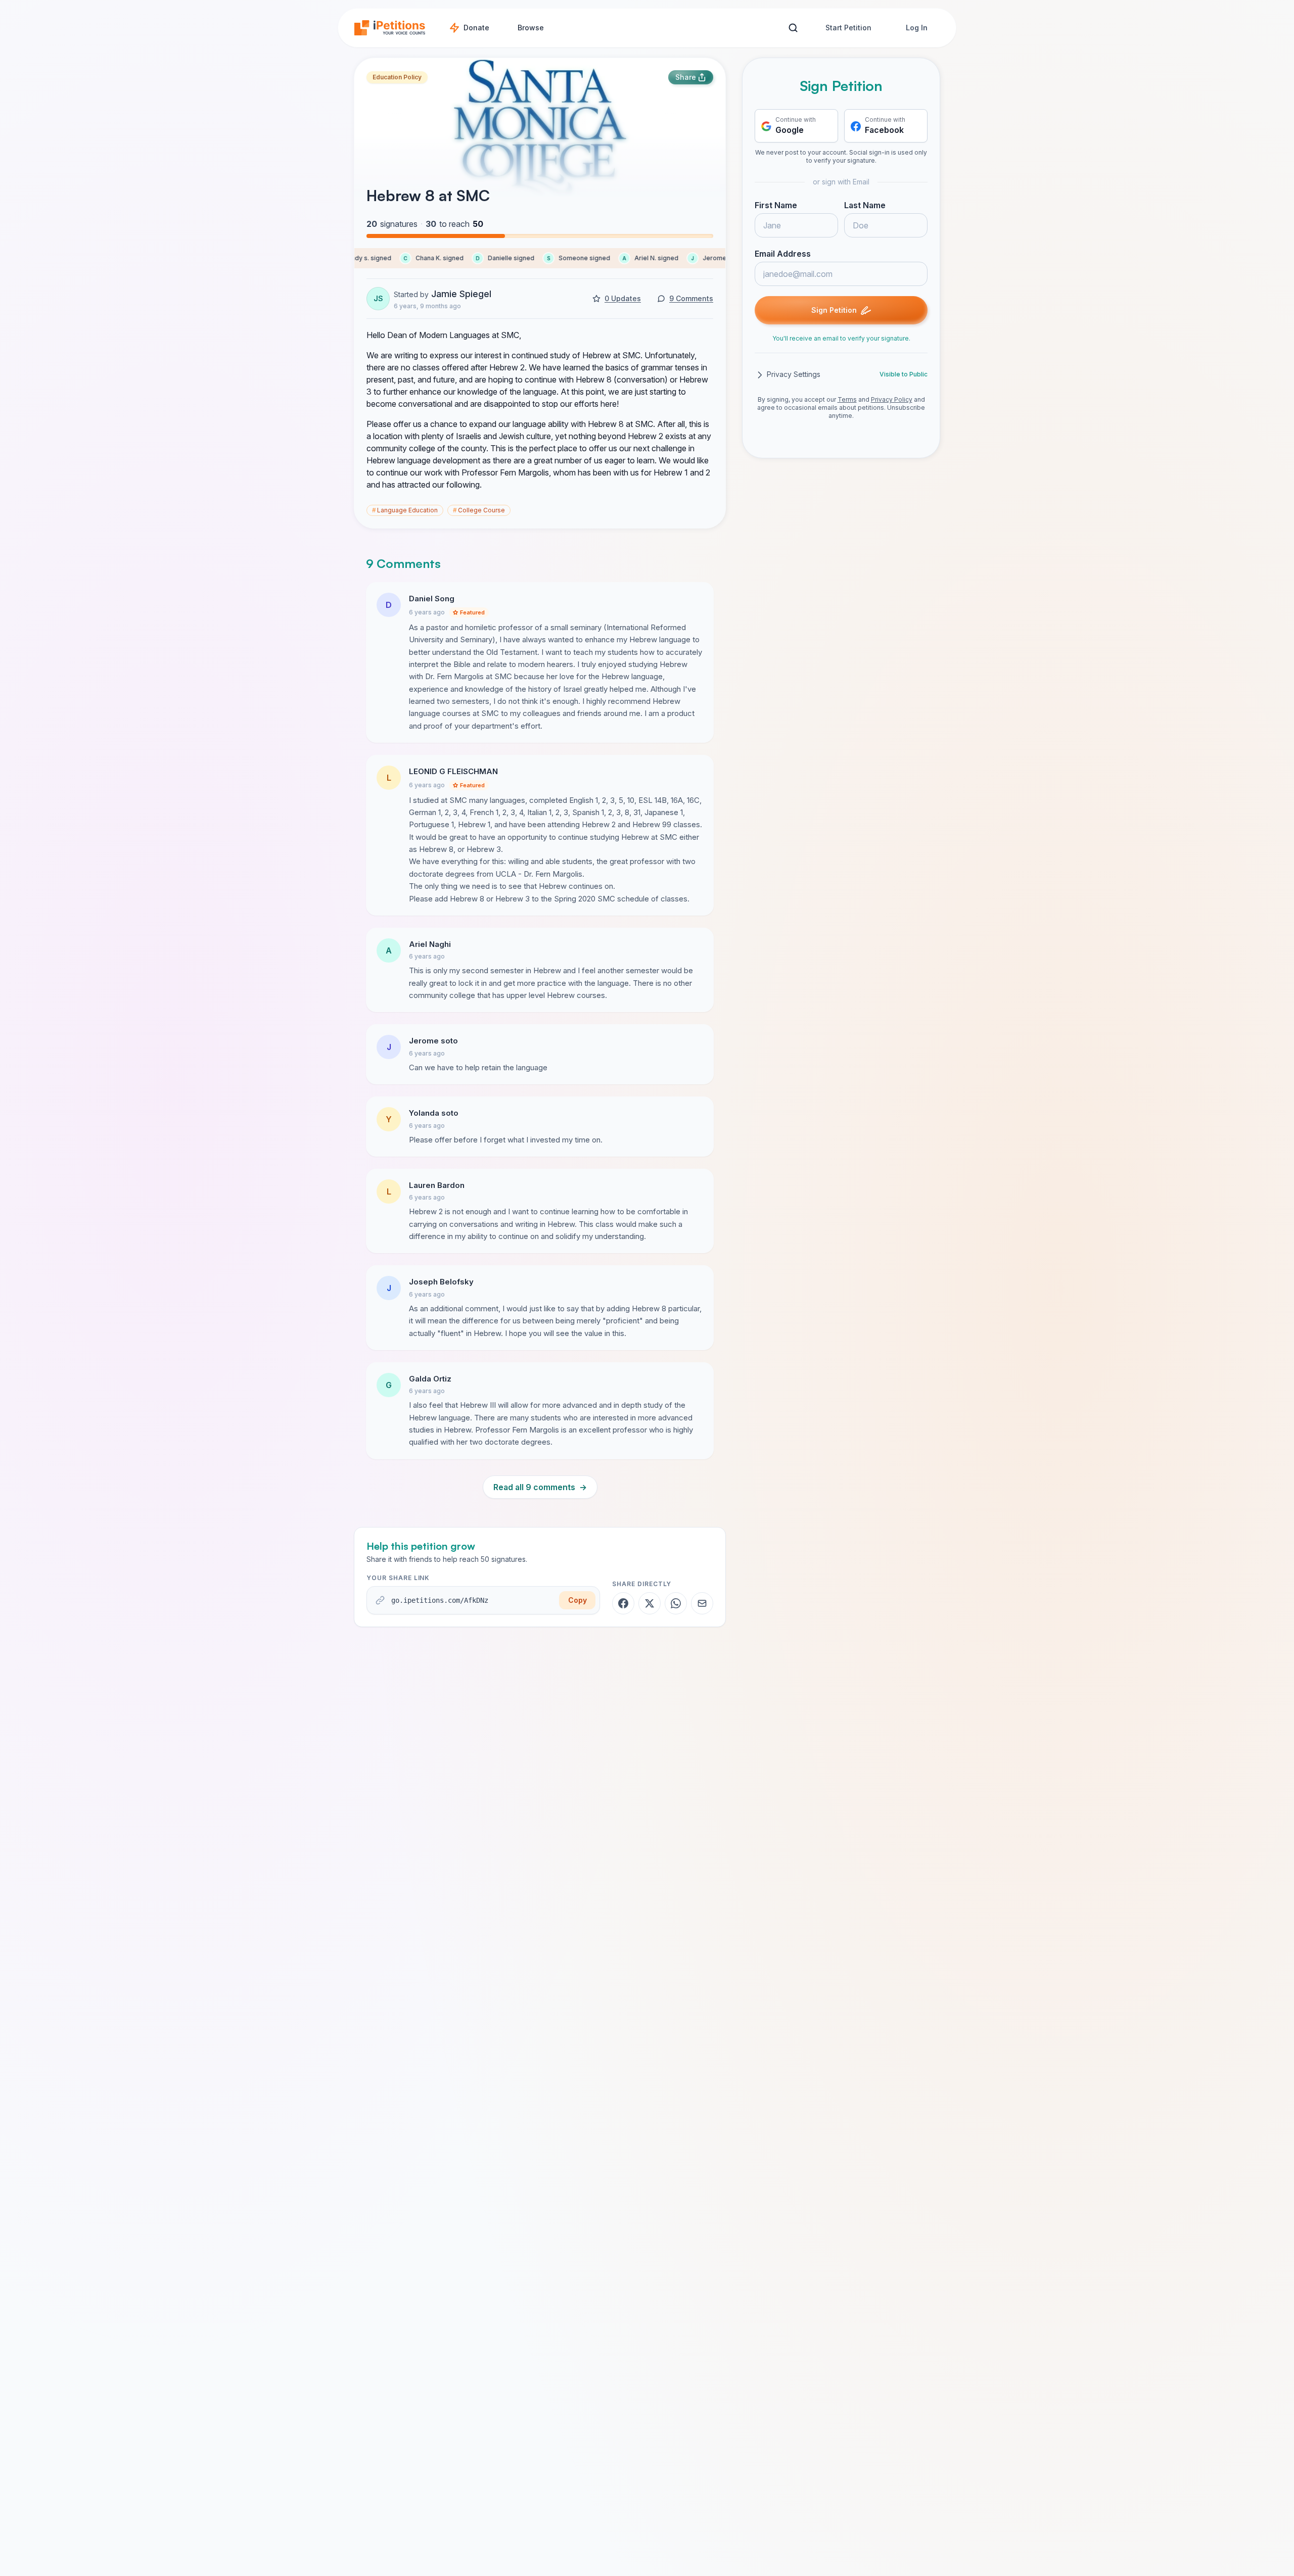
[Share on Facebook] (623, 1603)
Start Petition (848, 28)
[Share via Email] (702, 1603)
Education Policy (397, 77)
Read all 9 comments (540, 1487)
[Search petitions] (793, 28)
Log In (917, 28)
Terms (847, 400)
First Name (776, 206)
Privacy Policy (892, 400)
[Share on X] (650, 1603)
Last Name (865, 206)
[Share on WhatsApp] (676, 1603)
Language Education (405, 510)
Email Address (783, 254)
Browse (531, 28)
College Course (479, 510)
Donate (476, 28)
